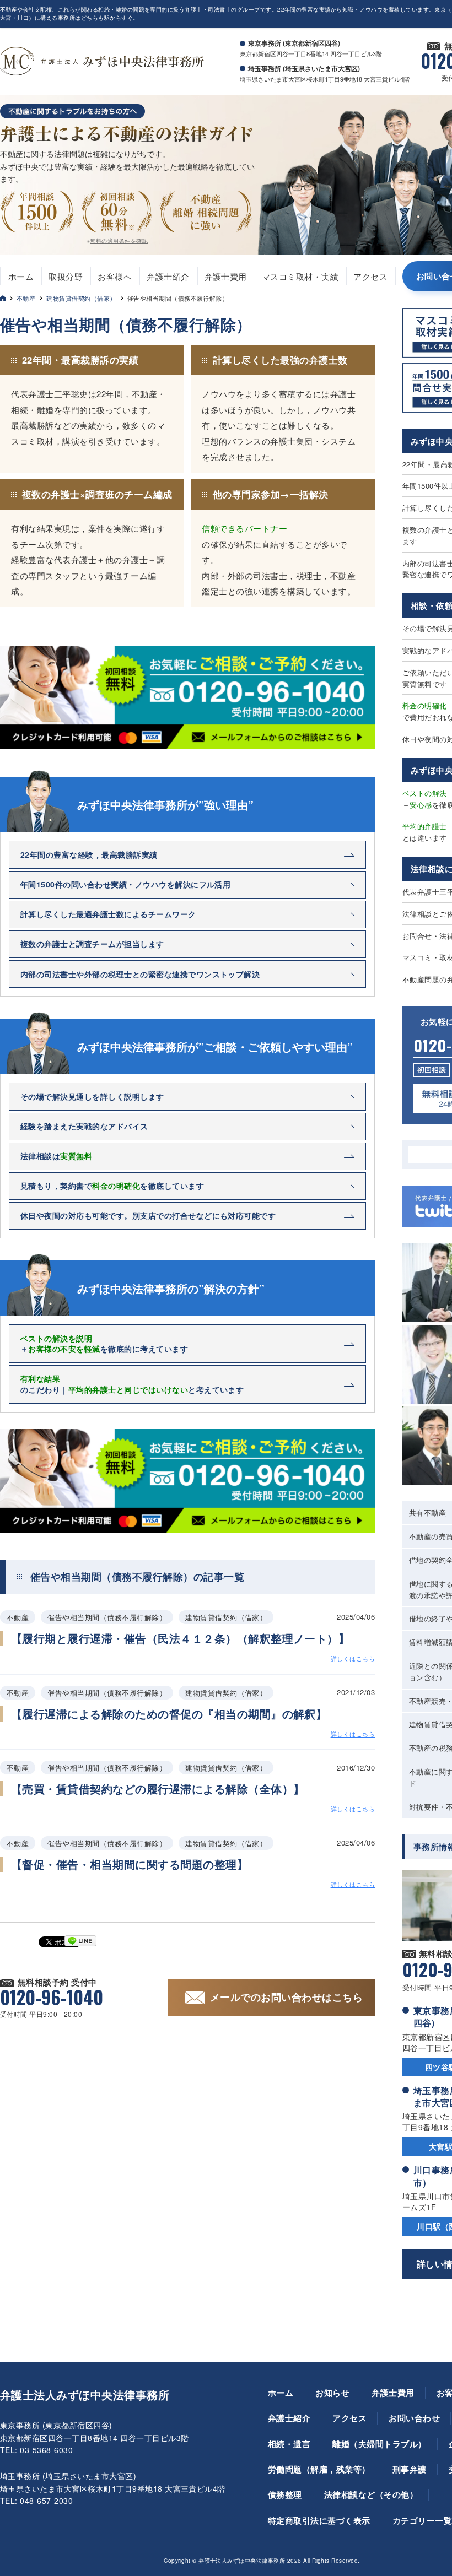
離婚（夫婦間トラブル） (379, 2444)
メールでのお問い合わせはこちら (286, 1997)
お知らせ (332, 2393)
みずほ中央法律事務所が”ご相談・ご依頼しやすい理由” (215, 1047)
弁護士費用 (226, 276)
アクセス (370, 276)
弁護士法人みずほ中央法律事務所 (85, 2395)
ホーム (21, 276)
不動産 (26, 298)
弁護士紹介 (168, 276)
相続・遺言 (289, 2444)
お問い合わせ (414, 2418)
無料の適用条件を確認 (119, 241)
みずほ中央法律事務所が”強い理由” (165, 805)
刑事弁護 (410, 2469)
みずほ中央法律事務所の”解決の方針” (171, 1289)
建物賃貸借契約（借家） (81, 298)
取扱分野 (66, 276)
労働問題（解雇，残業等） (319, 2469)
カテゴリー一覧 (422, 2520)
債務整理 (285, 2494)
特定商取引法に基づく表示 (319, 2520)
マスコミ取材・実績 (300, 276)
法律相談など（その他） (371, 2494)
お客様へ (115, 276)
